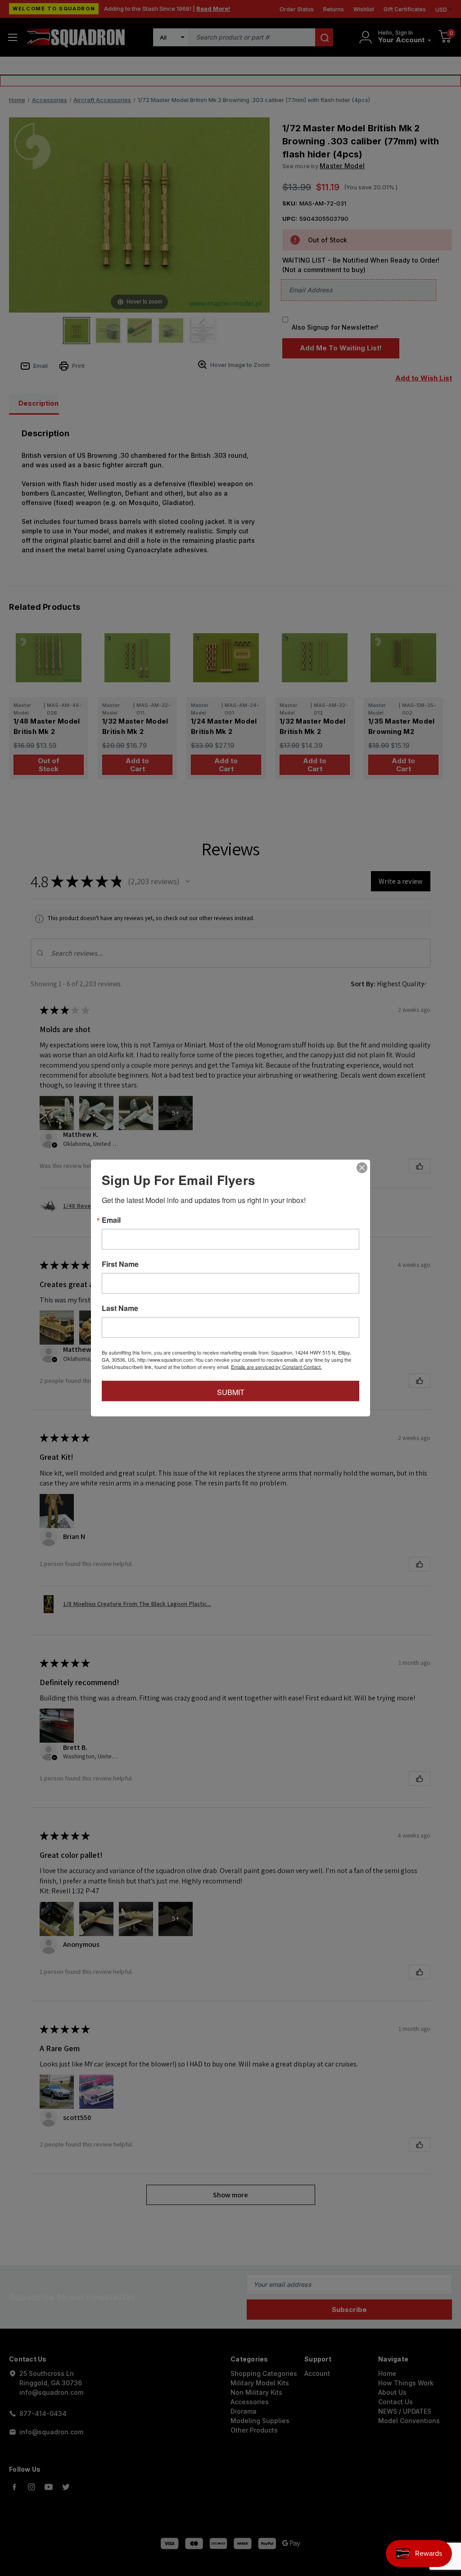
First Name (120, 1264)
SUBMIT (231, 1392)
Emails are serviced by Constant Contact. (276, 1367)
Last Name (120, 1308)
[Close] (362, 1168)
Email (111, 1220)
